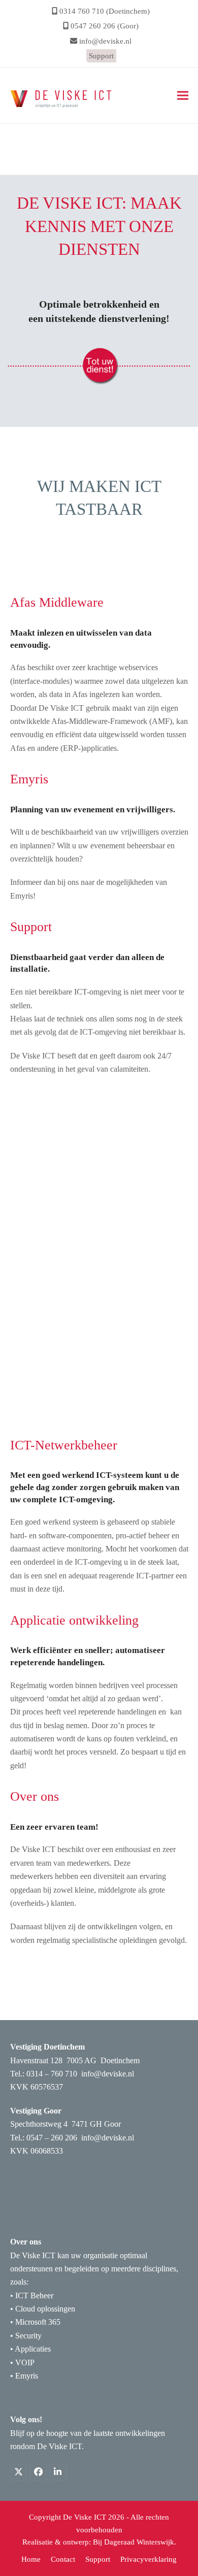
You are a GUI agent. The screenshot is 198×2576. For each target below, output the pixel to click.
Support (101, 56)
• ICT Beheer (32, 2296)
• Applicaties (30, 2349)
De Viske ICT (85, 2517)
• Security (26, 2336)
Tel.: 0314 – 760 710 (44, 2074)
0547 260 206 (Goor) (105, 26)
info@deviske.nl (105, 41)
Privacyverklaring (148, 2559)
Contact (63, 2559)
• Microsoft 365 (35, 2322)
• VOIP (22, 2363)
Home (20, 158)
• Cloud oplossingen (43, 2309)
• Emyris (24, 2376)
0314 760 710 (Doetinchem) (105, 11)
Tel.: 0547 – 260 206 (44, 2138)
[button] (183, 96)
